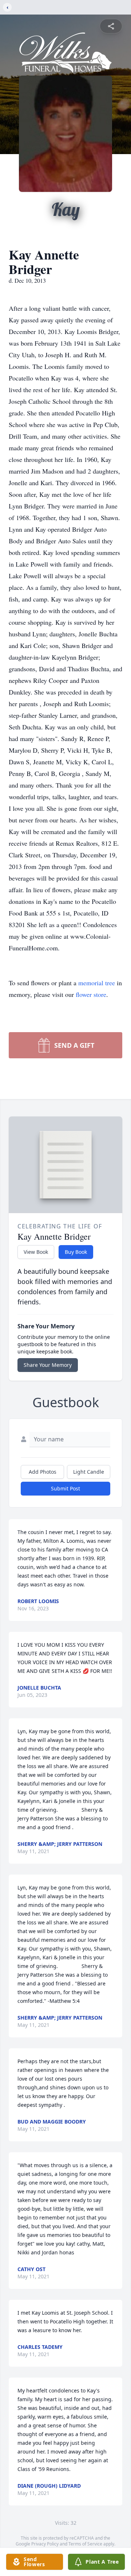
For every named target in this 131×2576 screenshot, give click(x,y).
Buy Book (76, 1252)
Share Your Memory (48, 1365)
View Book (36, 1252)
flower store (91, 994)
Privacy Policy (45, 2544)
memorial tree (97, 983)
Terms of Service (85, 2544)
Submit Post (65, 1488)
